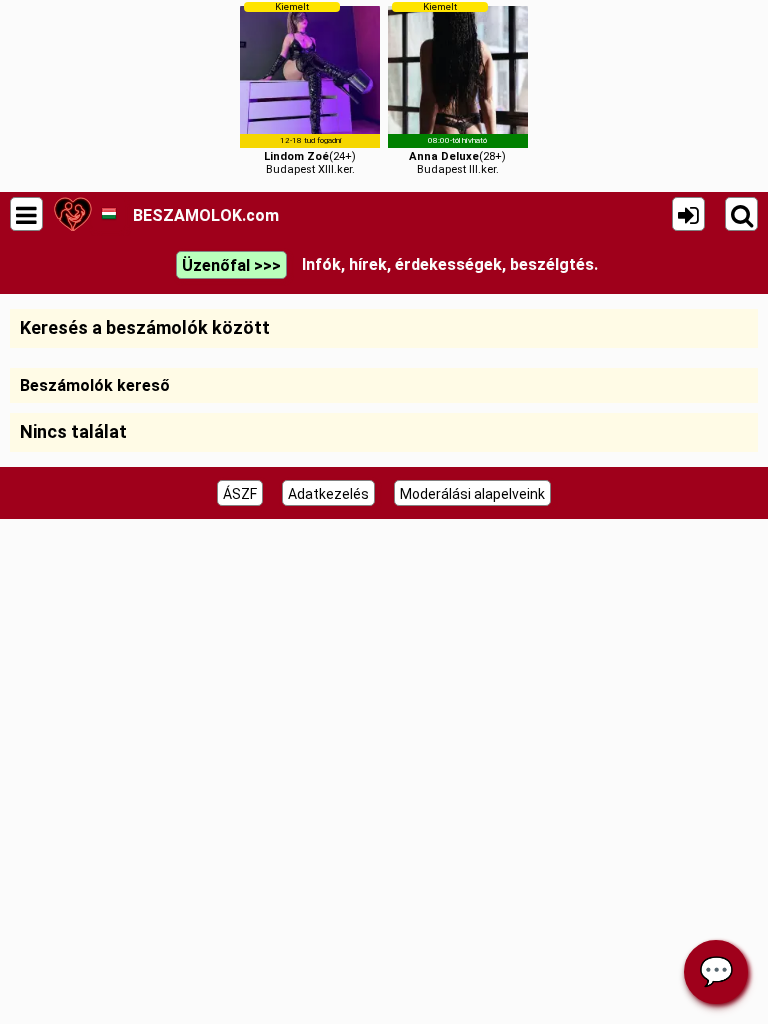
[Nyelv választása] (108, 214)
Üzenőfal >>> (231, 265)
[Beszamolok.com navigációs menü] (26, 214)
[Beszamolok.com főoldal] (72, 214)
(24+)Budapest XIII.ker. (310, 88)
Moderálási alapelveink (472, 494)
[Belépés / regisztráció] (688, 214)
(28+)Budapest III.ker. (457, 88)
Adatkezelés (328, 494)
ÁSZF (240, 494)
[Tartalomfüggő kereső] (741, 214)
